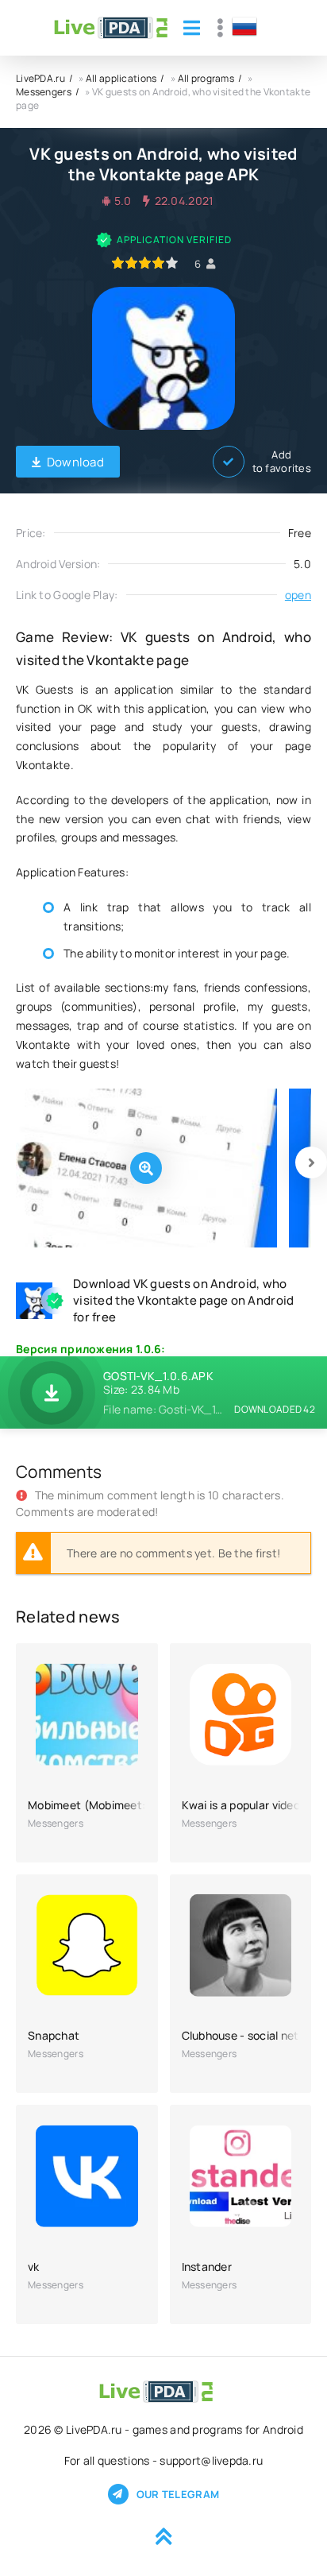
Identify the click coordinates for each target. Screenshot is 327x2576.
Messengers (44, 92)
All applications (121, 78)
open (298, 595)
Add (282, 462)
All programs (206, 78)
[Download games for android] (111, 28)
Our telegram (178, 2494)
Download (75, 462)
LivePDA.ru (40, 78)
